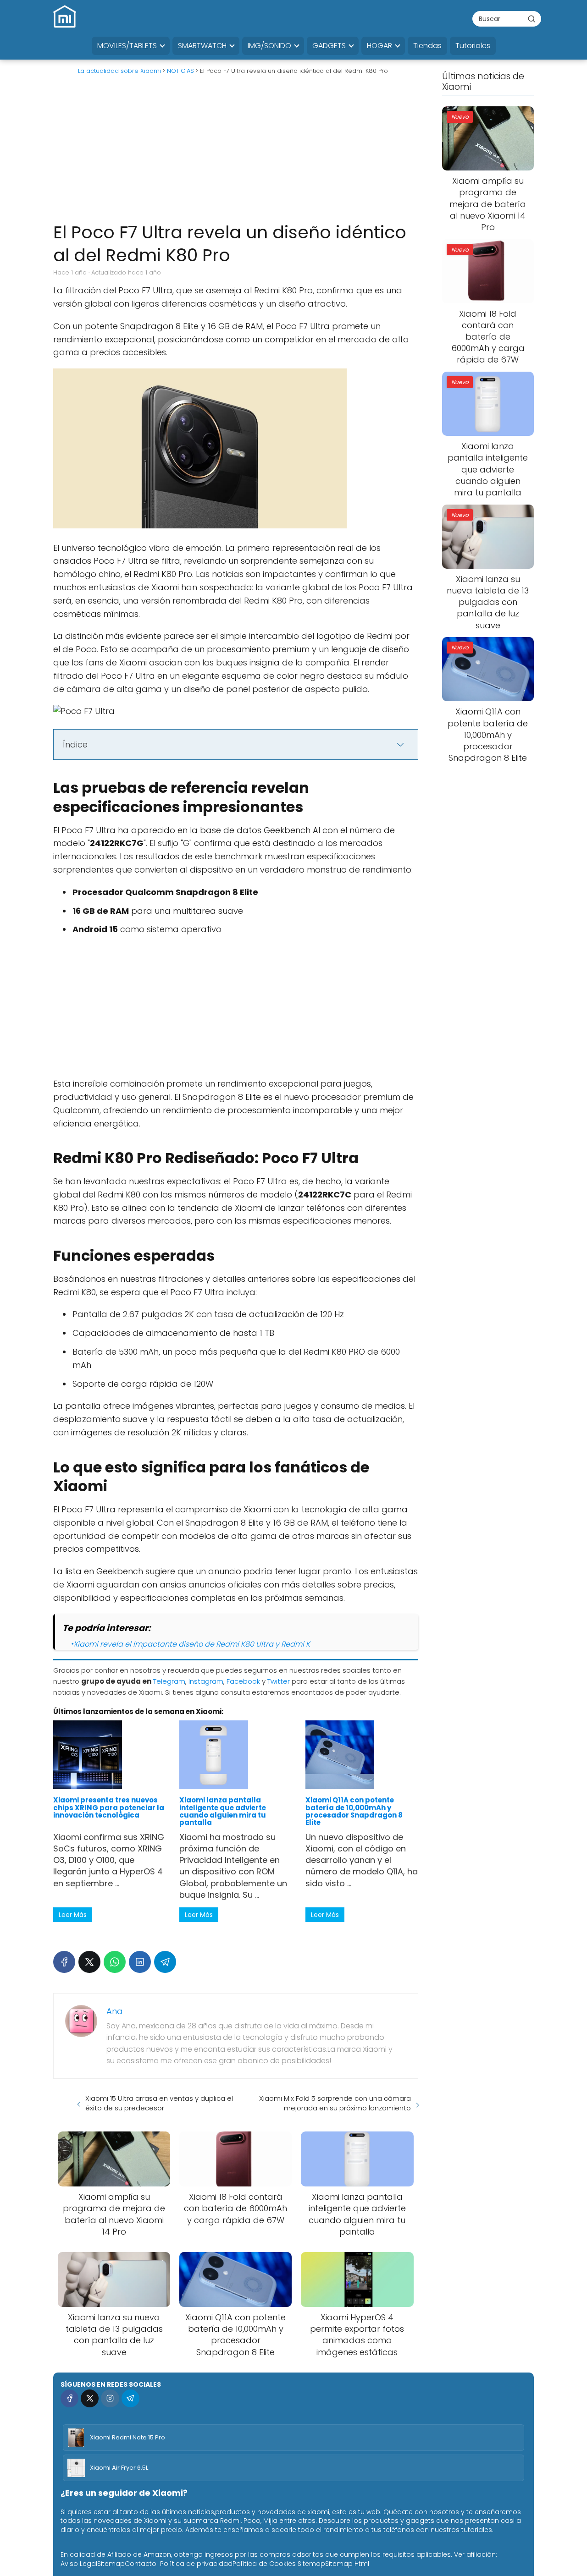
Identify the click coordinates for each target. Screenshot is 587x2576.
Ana (115, 2011)
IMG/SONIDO (269, 46)
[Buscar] (532, 18)
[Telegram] (165, 1962)
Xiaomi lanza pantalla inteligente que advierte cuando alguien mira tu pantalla (223, 1811)
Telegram (169, 1681)
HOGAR (379, 46)
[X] (89, 1962)
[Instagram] (110, 2398)
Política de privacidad (196, 2564)
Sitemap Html (347, 2564)
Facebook (243, 1681)
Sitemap (111, 2564)
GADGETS (329, 46)
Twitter (279, 1681)
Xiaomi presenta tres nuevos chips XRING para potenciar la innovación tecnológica (109, 1807)
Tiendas (427, 46)
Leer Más (73, 1915)
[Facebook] (64, 1962)
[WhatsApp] (115, 1962)
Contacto (141, 2564)
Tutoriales (473, 46)
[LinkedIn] (140, 1962)
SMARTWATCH (202, 46)
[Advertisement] (236, 152)
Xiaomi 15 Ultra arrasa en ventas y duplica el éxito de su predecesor (159, 2103)
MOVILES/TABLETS (127, 46)
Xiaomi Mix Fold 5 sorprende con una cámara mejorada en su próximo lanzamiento (335, 2103)
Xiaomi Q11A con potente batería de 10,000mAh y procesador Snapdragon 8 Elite (354, 1811)
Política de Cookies (264, 2564)
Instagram (206, 1681)
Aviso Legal (79, 2564)
